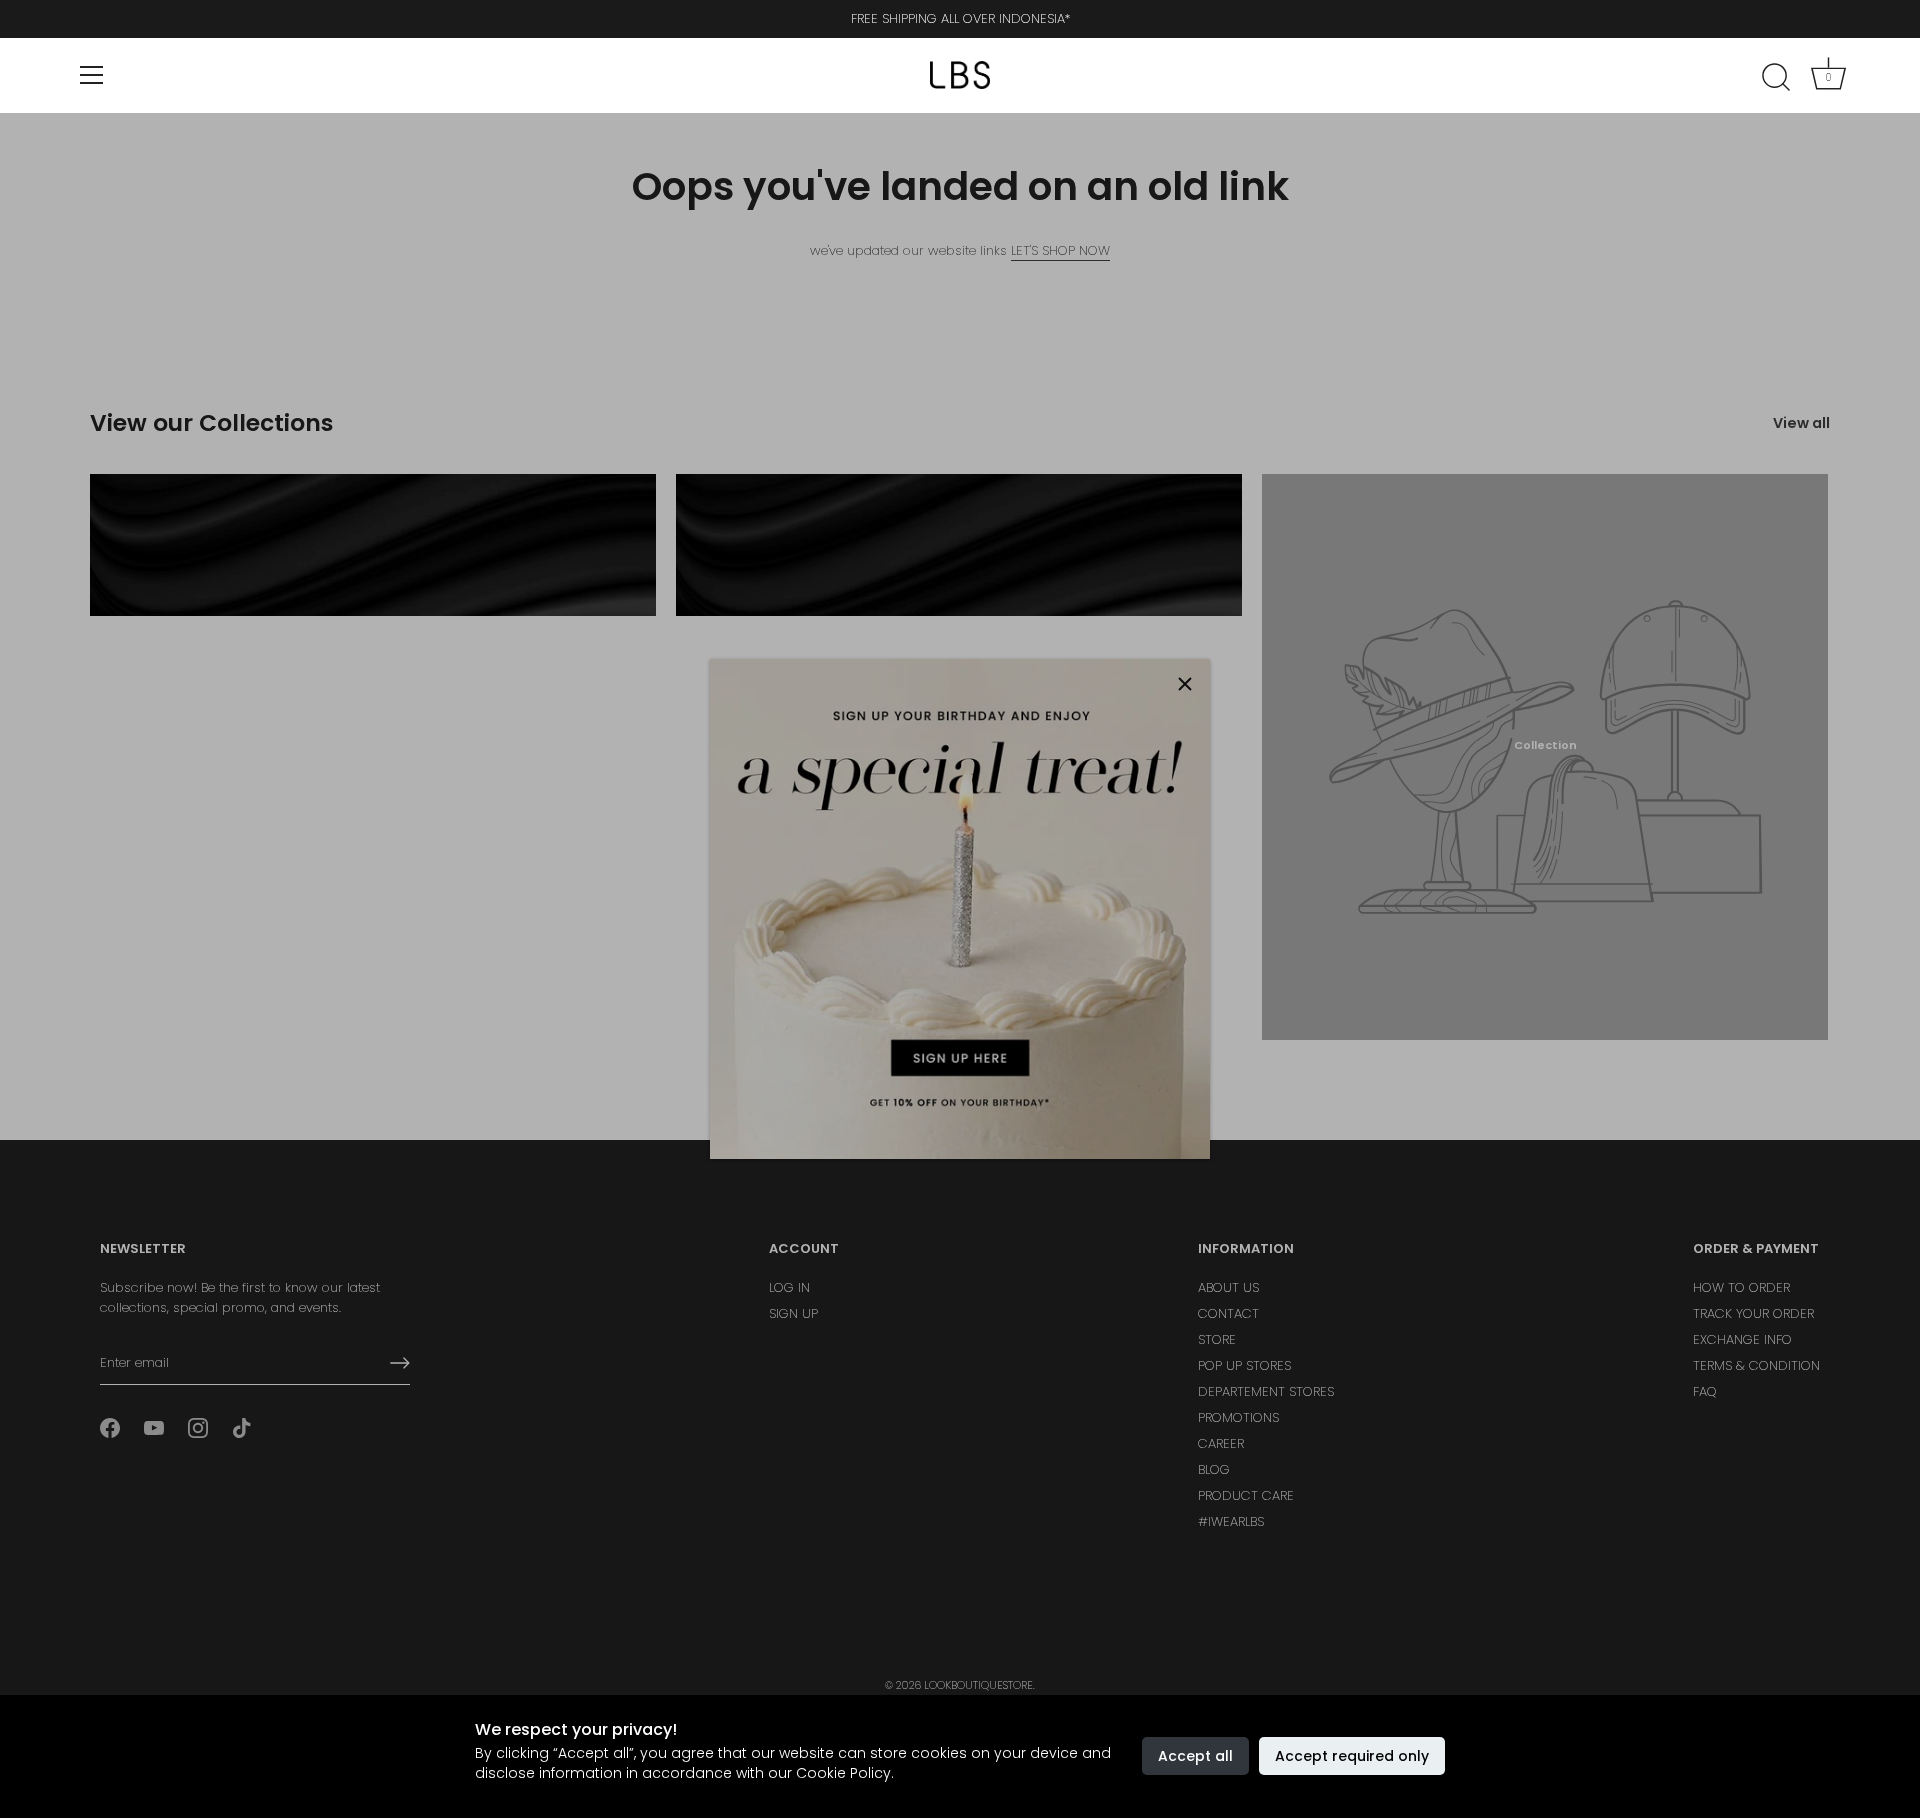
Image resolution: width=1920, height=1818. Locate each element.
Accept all (1195, 1756)
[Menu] (92, 75)
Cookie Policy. (845, 1773)
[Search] (1776, 78)
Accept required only (1352, 1756)
